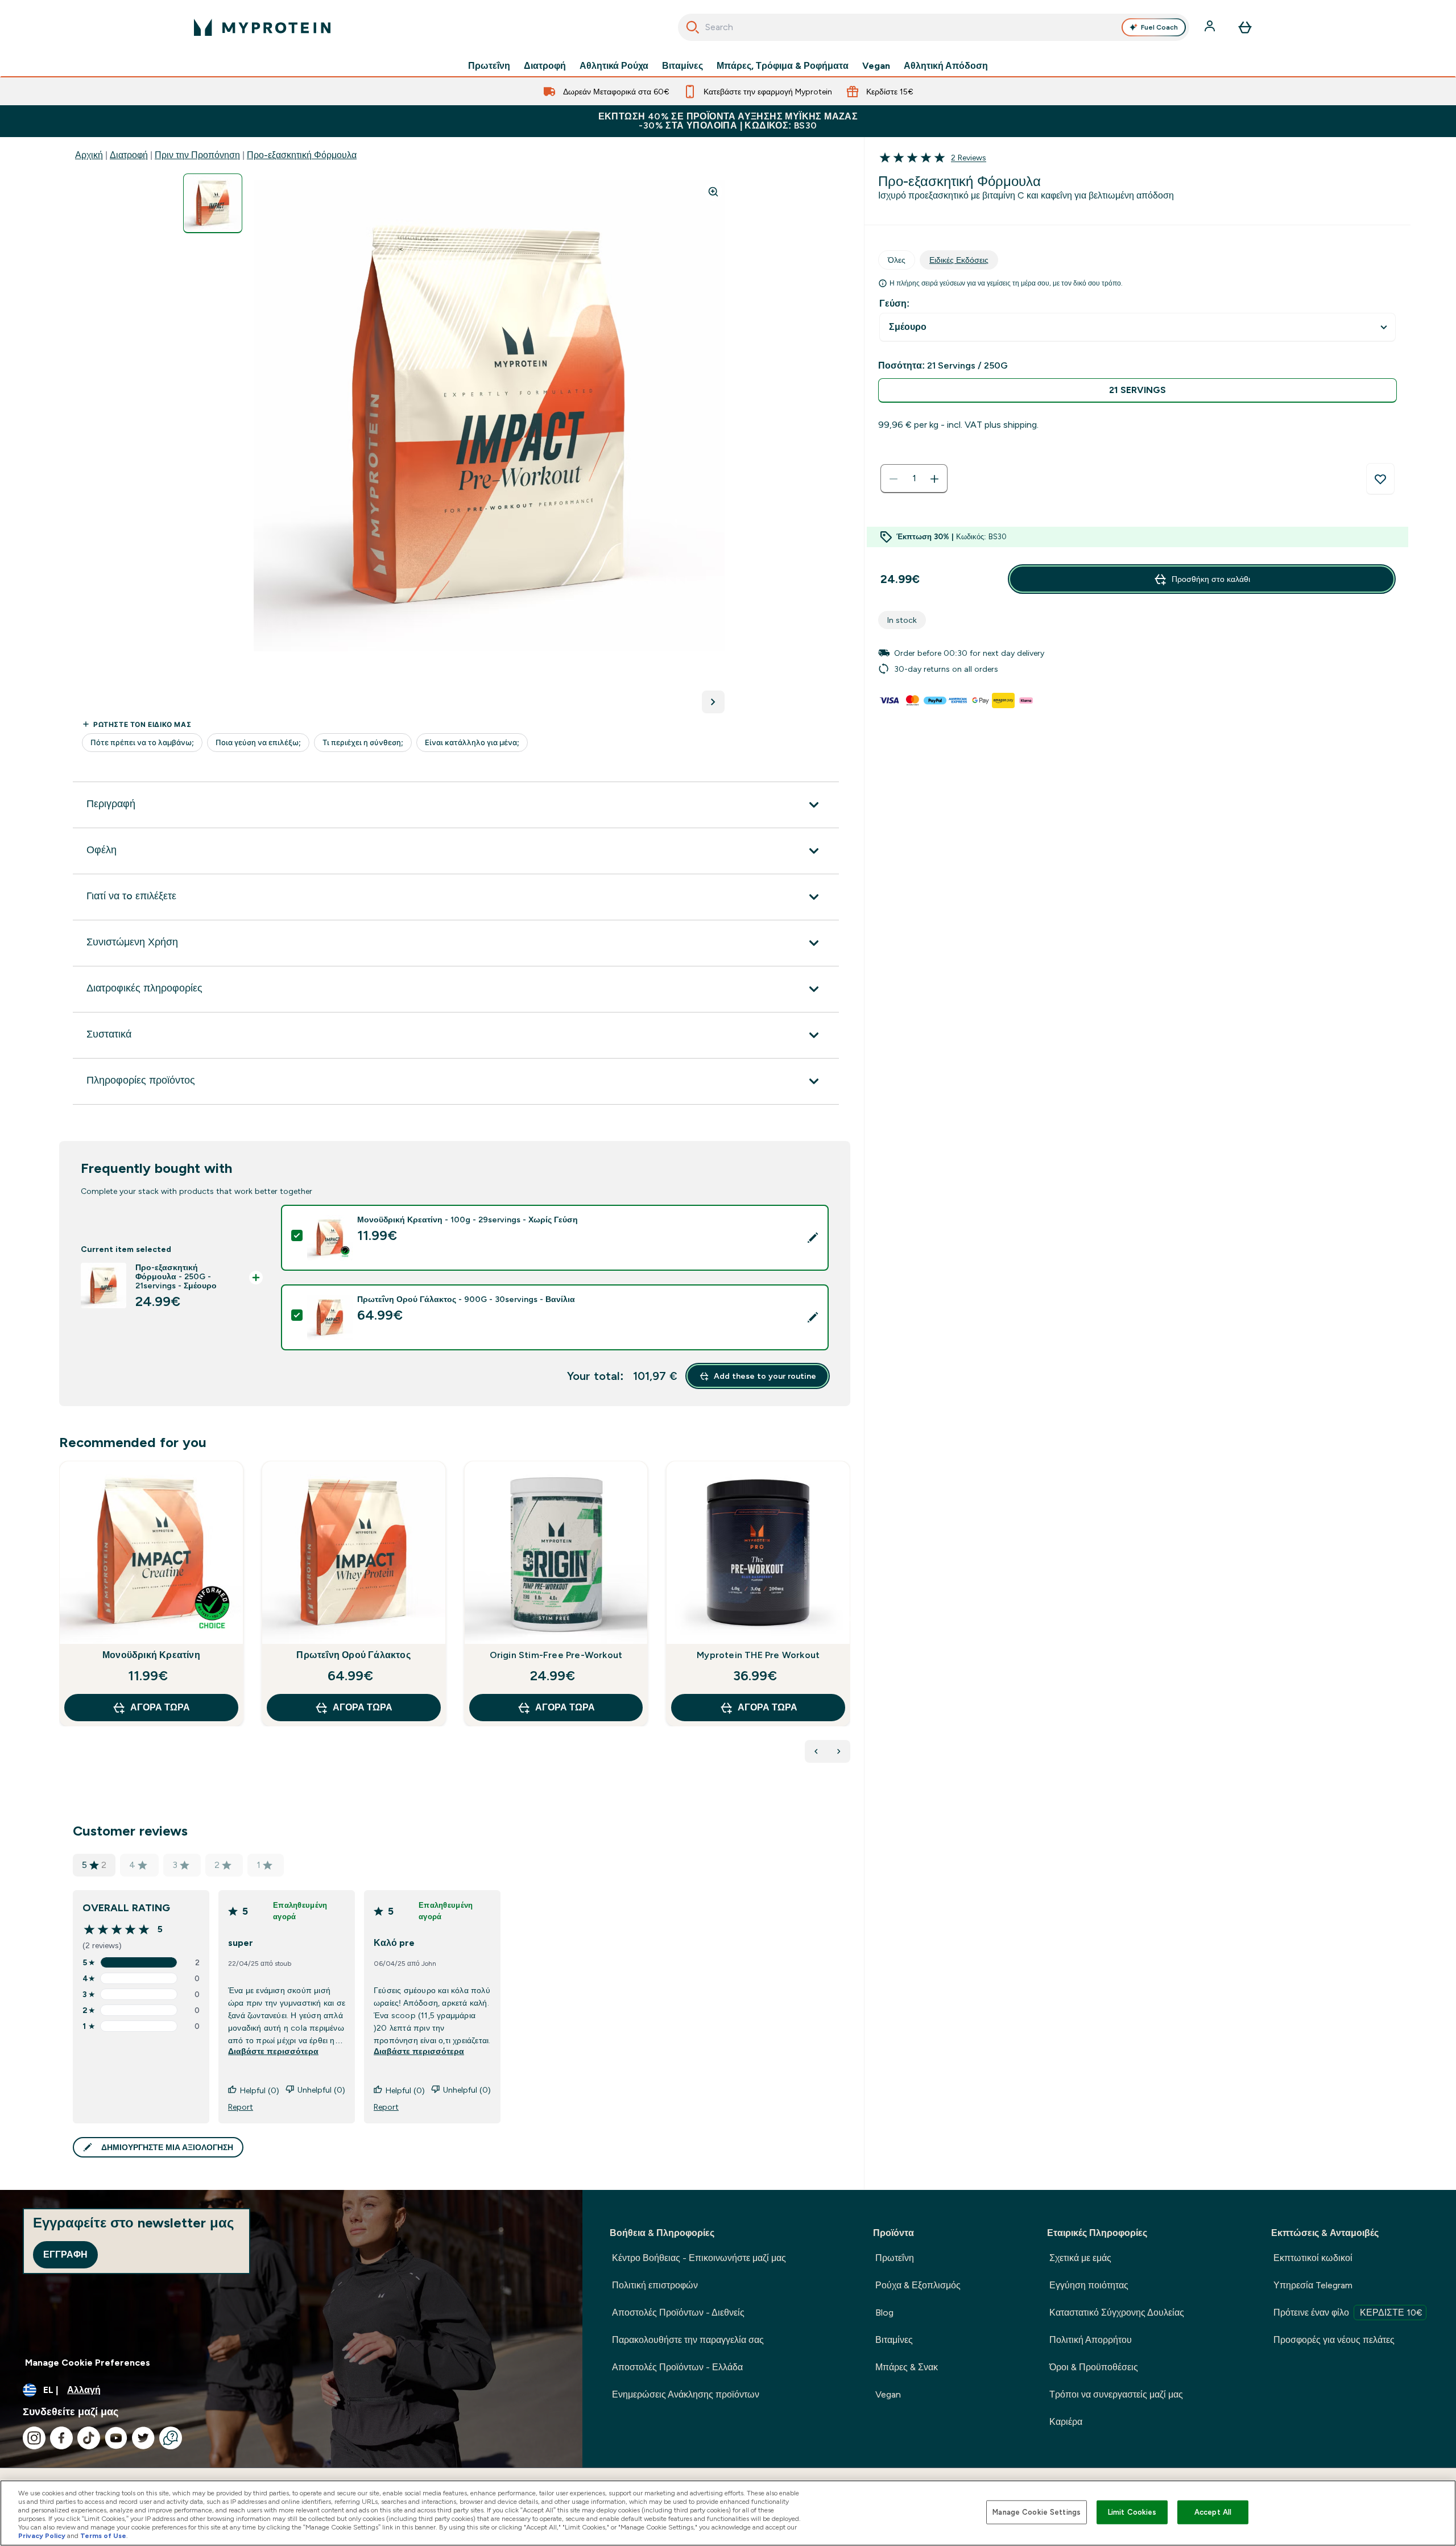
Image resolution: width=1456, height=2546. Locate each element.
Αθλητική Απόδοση (946, 66)
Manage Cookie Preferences (88, 2363)
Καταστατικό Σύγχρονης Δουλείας (1117, 2313)
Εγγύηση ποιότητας (1089, 2285)
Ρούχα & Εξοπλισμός (918, 2285)
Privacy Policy (42, 2536)
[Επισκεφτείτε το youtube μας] (116, 2438)
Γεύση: (894, 303)
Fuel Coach (1159, 27)
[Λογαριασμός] (1211, 27)
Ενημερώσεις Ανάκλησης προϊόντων (686, 2394)
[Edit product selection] (813, 1238)
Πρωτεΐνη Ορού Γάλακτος (353, 1655)
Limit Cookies (1132, 2512)
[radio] (1137, 390)
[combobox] (934, 27)
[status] (914, 479)
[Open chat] (171, 2438)
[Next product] (839, 1751)
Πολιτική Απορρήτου (1091, 2340)
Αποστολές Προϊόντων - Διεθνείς (678, 2313)
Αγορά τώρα (160, 1707)
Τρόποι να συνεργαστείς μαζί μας (1116, 2394)
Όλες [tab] (897, 260)
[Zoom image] (713, 192)
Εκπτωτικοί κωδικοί (1313, 2258)
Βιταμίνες (682, 66)
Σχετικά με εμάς (1080, 2258)
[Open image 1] (213, 203)
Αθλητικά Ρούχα (614, 66)
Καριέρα (1066, 2422)
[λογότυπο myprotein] (262, 27)
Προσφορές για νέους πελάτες (1334, 2340)
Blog (884, 2313)
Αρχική (89, 155)
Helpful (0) (260, 2090)
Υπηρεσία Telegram (1313, 2285)
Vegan (876, 66)
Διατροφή (545, 66)
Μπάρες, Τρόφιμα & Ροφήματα (783, 66)
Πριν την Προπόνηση (197, 155)
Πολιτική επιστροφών (655, 2285)
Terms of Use (103, 2536)
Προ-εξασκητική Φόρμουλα (302, 155)
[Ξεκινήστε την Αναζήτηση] (693, 27)
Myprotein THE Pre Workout (758, 1655)
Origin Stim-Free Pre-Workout (556, 1655)
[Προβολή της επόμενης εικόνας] (713, 702)
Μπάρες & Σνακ (907, 2367)
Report (241, 2107)
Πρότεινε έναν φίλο (1348, 2313)
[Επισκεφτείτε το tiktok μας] (89, 2438)
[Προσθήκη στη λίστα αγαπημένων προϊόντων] (1380, 479)
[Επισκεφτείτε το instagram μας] (34, 2438)
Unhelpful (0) (321, 2090)
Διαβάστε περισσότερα (273, 2051)
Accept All (1213, 2512)
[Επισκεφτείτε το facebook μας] (61, 2438)
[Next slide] (848, 1619)
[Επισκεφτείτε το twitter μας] (143, 2438)
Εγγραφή (65, 2254)
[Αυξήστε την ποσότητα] (934, 479)
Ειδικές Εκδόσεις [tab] (959, 260)
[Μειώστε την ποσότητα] (894, 479)
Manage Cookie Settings (1037, 2512)
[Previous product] (816, 1751)
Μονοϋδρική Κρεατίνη (151, 1655)
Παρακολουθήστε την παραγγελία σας (688, 2340)
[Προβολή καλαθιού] (1245, 27)
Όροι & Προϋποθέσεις (1094, 2367)
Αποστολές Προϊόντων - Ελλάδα (677, 2367)
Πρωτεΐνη (489, 66)
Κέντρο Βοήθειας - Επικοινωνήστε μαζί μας (699, 2258)
